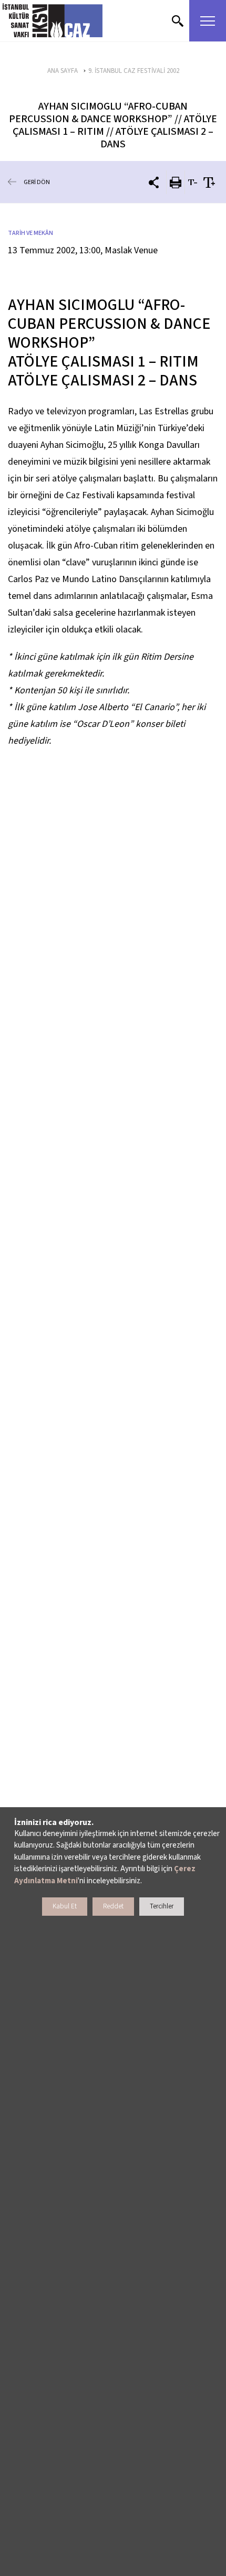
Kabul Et (65, 1906)
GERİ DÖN (37, 182)
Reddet (113, 1906)
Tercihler (162, 1906)
